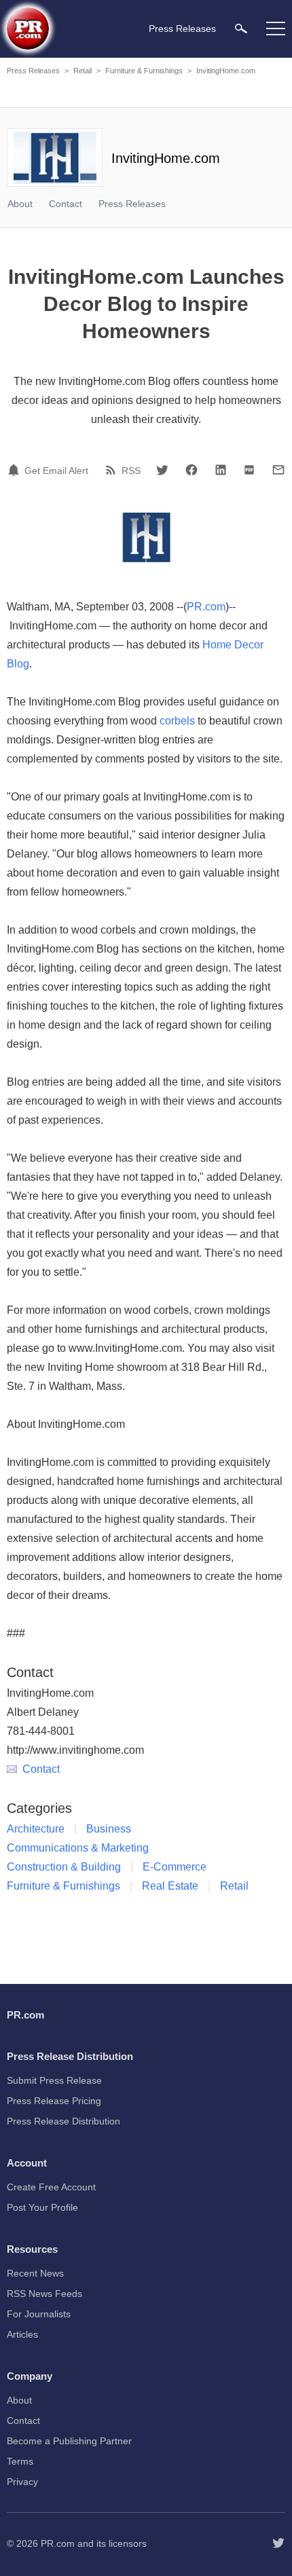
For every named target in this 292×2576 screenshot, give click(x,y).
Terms (20, 2461)
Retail (83, 71)
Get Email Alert (56, 471)
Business (109, 1829)
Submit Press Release (54, 2080)
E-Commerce (175, 1867)
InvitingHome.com (226, 71)
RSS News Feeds (44, 2294)
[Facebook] (191, 470)
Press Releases (33, 71)
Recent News (35, 2273)
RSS (131, 471)
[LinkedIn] (221, 470)
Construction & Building (64, 1867)
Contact (66, 204)
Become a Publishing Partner (69, 2441)
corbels (177, 721)
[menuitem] (241, 28)
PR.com (206, 607)
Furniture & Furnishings (144, 71)
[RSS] (113, 470)
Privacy (22, 2482)
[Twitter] (162, 470)
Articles (22, 2334)
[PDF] (249, 470)
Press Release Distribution (63, 2121)
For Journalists (39, 2314)
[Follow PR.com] (278, 2543)
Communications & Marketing (78, 1848)
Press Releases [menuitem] (182, 29)
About (20, 204)
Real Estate (170, 1886)
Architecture (36, 1829)
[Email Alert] (16, 470)
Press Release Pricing (54, 2101)
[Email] (278, 470)
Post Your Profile (42, 2207)
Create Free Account (51, 2187)
